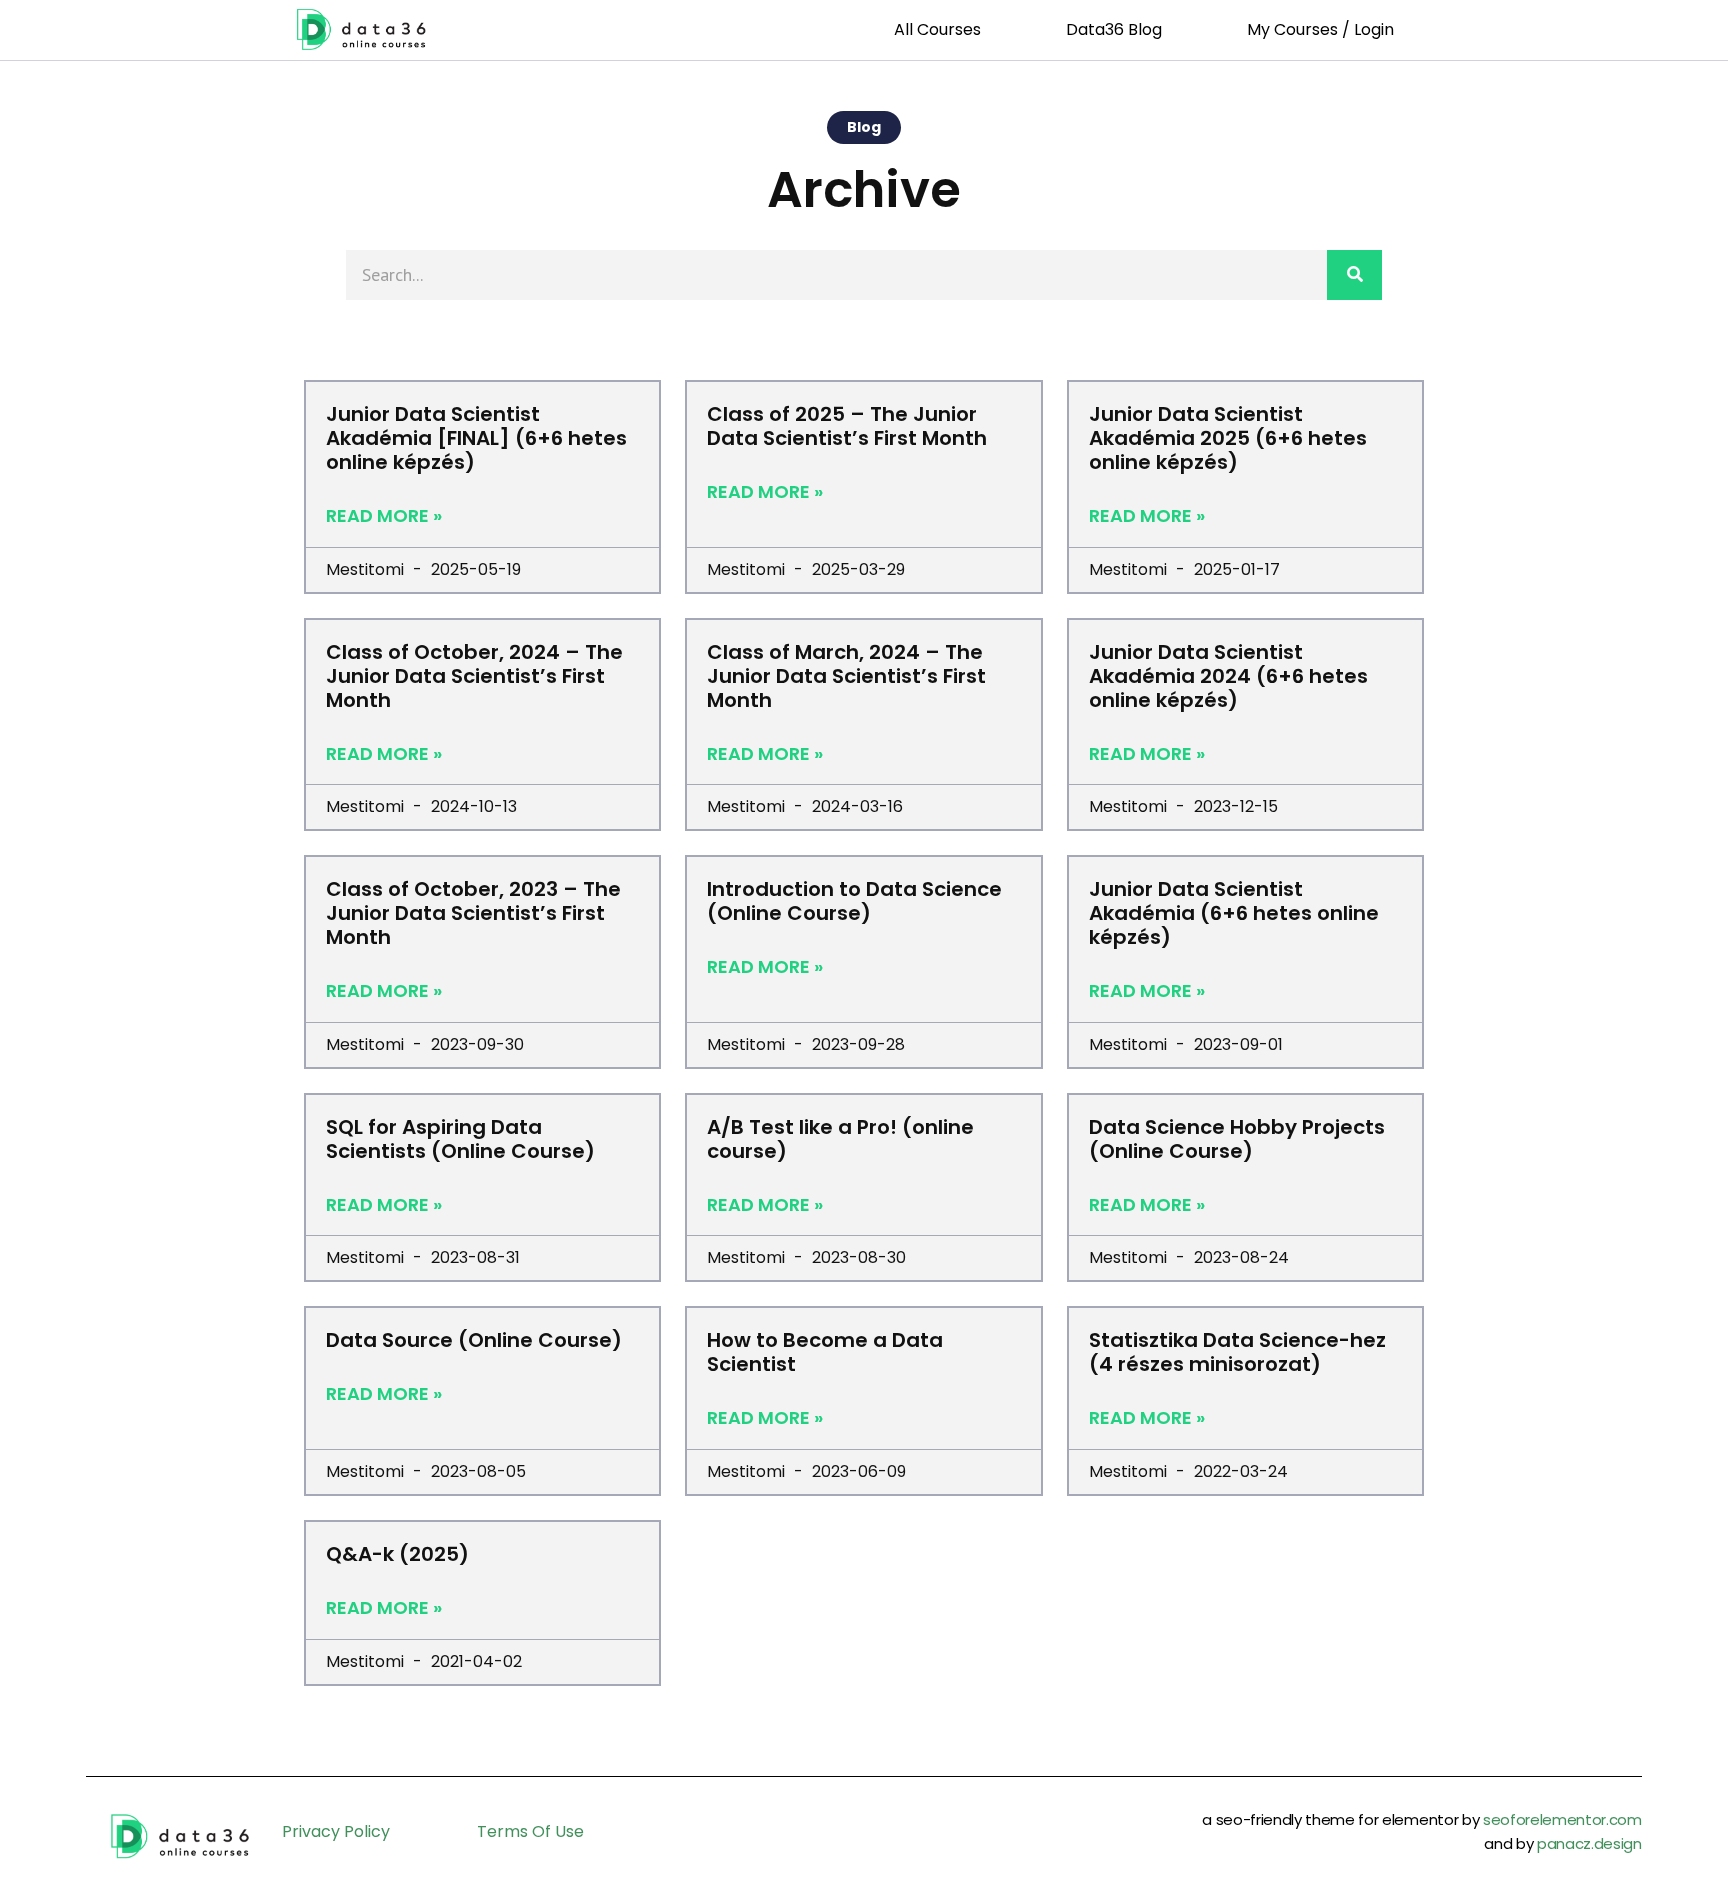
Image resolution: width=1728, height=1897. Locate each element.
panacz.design (1589, 1843)
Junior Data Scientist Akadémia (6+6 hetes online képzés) (1234, 913)
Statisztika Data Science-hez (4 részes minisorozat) (1237, 1352)
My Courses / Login (1320, 29)
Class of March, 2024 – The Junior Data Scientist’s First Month (846, 676)
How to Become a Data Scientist (825, 1352)
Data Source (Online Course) (474, 1340)
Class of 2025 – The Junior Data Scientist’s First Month (847, 426)
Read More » (384, 516)
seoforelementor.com (1562, 1819)
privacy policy (336, 1831)
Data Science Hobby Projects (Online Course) (1237, 1139)
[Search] (1354, 275)
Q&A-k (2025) (397, 1554)
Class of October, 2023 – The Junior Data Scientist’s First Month (473, 913)
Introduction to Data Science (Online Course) (854, 901)
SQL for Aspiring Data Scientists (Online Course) (460, 1139)
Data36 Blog (1114, 29)
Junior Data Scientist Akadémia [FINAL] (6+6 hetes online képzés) (476, 438)
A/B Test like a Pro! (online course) (840, 1139)
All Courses (937, 29)
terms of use (530, 1831)
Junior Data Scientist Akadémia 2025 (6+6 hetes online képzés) (1228, 438)
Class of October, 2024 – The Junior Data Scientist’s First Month (474, 676)
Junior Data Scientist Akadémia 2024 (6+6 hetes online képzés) (1228, 676)
